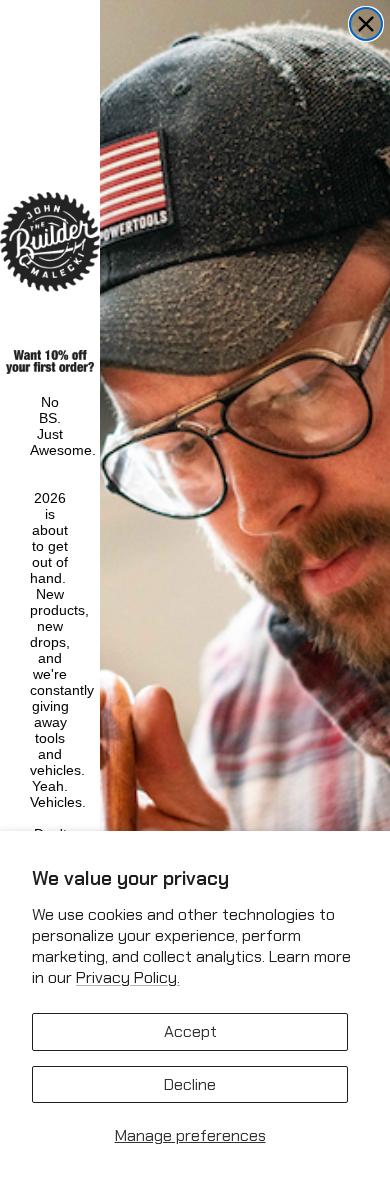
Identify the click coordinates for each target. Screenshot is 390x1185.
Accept (190, 1031)
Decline (190, 1084)
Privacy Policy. (128, 977)
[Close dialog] (366, 24)
